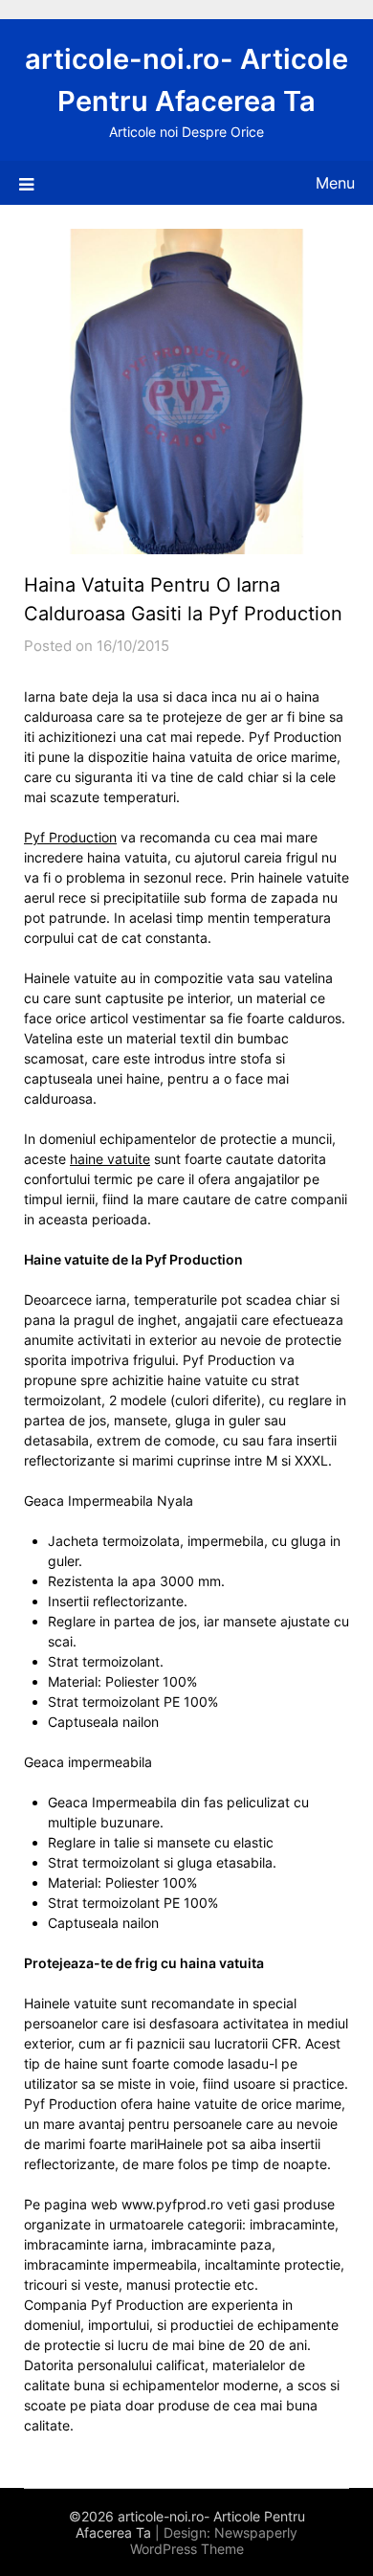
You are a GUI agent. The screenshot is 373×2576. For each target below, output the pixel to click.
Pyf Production (70, 837)
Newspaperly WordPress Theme (214, 2541)
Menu (335, 183)
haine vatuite (110, 1159)
